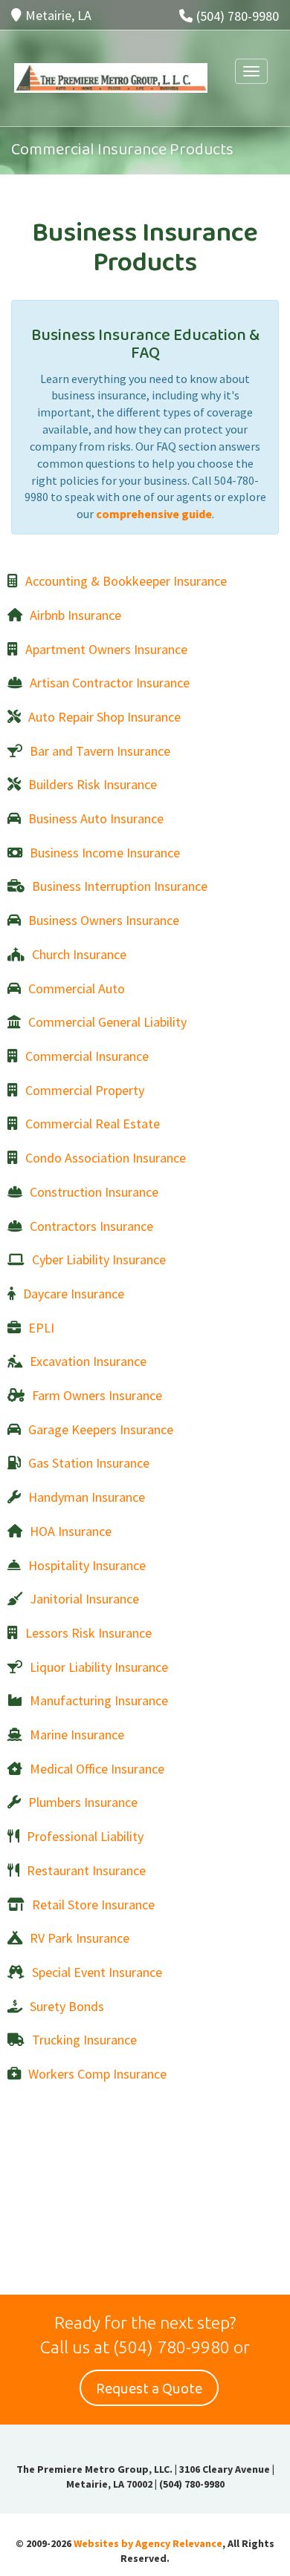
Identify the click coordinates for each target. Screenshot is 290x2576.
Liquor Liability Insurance (99, 1667)
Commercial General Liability (107, 1022)
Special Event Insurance (97, 1972)
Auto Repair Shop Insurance (104, 717)
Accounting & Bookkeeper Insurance (126, 581)
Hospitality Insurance (87, 1565)
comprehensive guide (154, 514)
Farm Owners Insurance (97, 1395)
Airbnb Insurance (75, 615)
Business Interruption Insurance (120, 886)
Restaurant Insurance (86, 1870)
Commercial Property (85, 1090)
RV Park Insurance (80, 1938)
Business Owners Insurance (104, 920)
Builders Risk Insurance (93, 784)
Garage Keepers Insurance (101, 1429)
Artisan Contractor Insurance (110, 683)
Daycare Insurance (74, 1294)
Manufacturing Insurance (99, 1700)
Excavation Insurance (88, 1361)
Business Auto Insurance (96, 818)
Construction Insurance (94, 1192)
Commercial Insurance (87, 1056)
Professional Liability (85, 1836)
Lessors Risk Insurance (88, 1633)
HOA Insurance (71, 1531)
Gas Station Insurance (89, 1463)
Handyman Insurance (87, 1497)
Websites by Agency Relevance (148, 2543)
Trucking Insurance (84, 2040)
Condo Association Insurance (106, 1158)
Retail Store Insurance (93, 1905)
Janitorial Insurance (84, 1599)
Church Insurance (79, 954)
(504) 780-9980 (238, 16)
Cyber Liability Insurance (99, 1259)
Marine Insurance (77, 1735)
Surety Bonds (67, 2006)
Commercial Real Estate (93, 1124)
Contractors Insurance (91, 1226)
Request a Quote (149, 2389)
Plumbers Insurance (83, 1802)
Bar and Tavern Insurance (100, 751)
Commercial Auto (77, 988)
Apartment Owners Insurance (106, 649)
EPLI (41, 1328)
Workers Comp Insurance (97, 2074)
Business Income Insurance (105, 853)
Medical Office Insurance (97, 1769)
